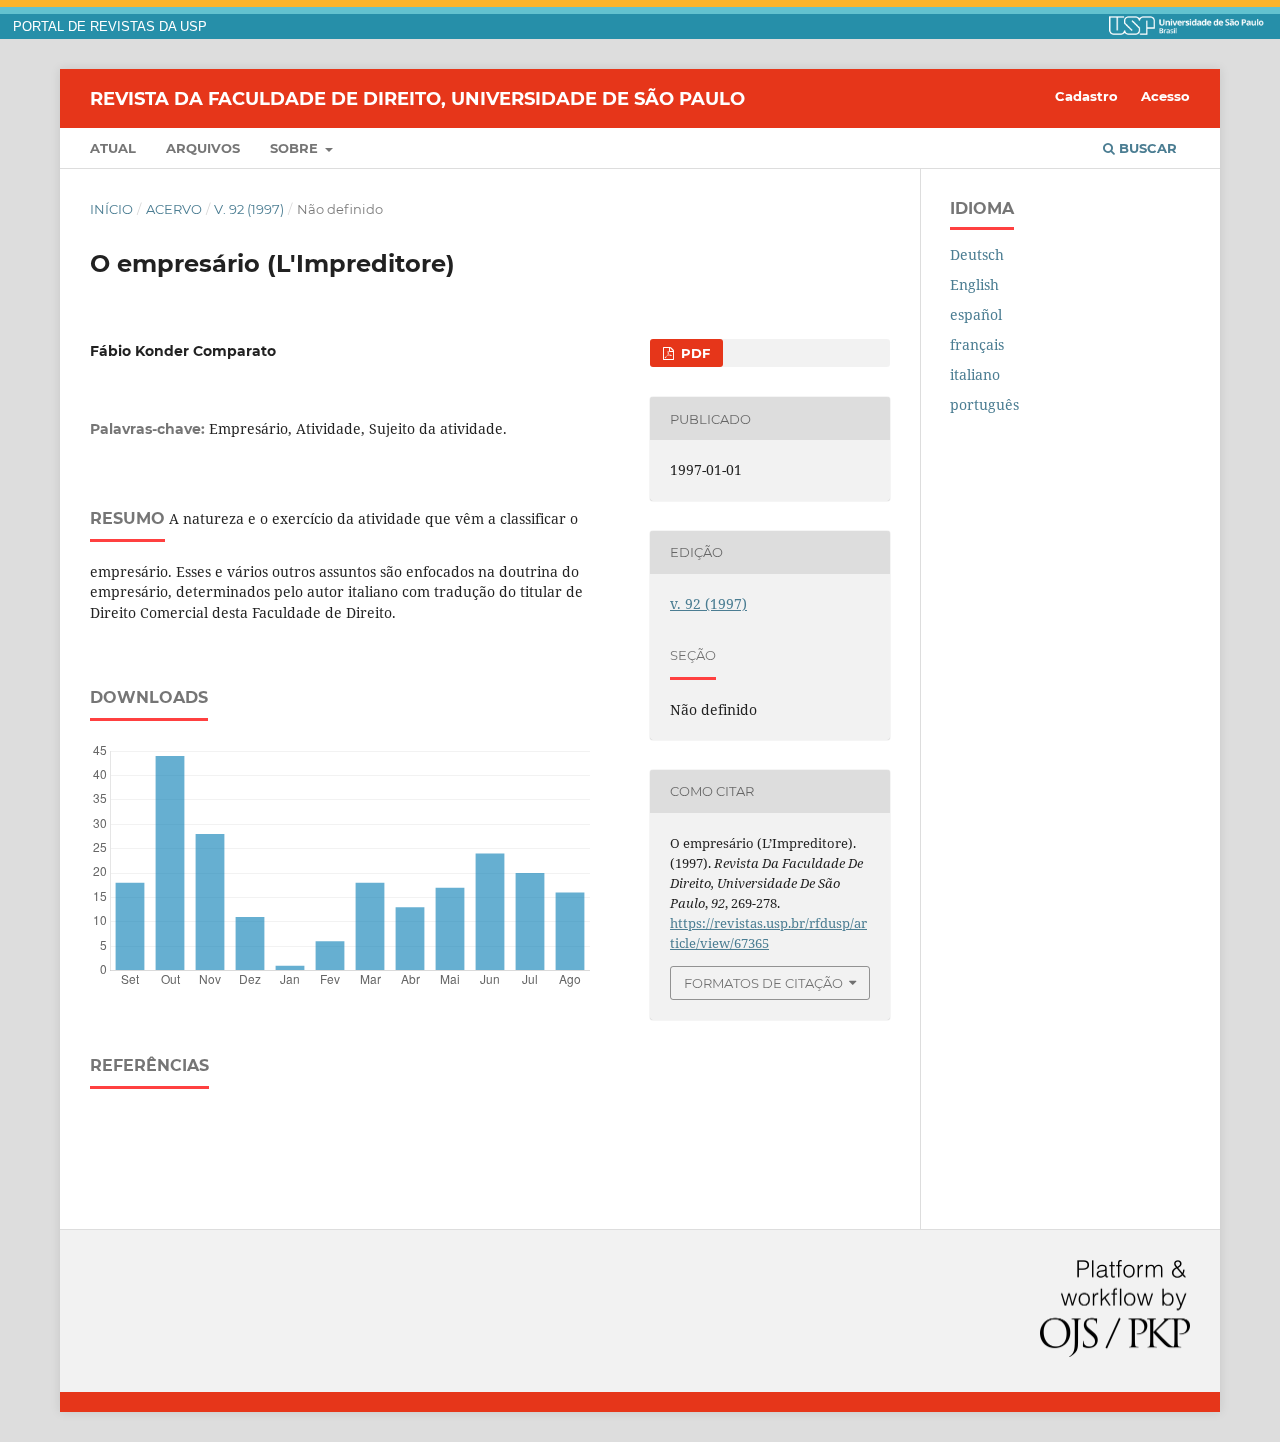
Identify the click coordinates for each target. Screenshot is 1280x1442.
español (976, 314)
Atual (113, 148)
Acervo (174, 209)
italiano (975, 374)
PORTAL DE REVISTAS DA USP (110, 27)
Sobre (296, 148)
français (977, 344)
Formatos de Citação (763, 983)
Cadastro (1086, 96)
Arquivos (203, 148)
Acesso (1165, 96)
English (974, 284)
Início (111, 209)
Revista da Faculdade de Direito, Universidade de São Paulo (417, 98)
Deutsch (977, 254)
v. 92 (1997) (249, 209)
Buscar (1146, 148)
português (984, 404)
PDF (693, 353)
